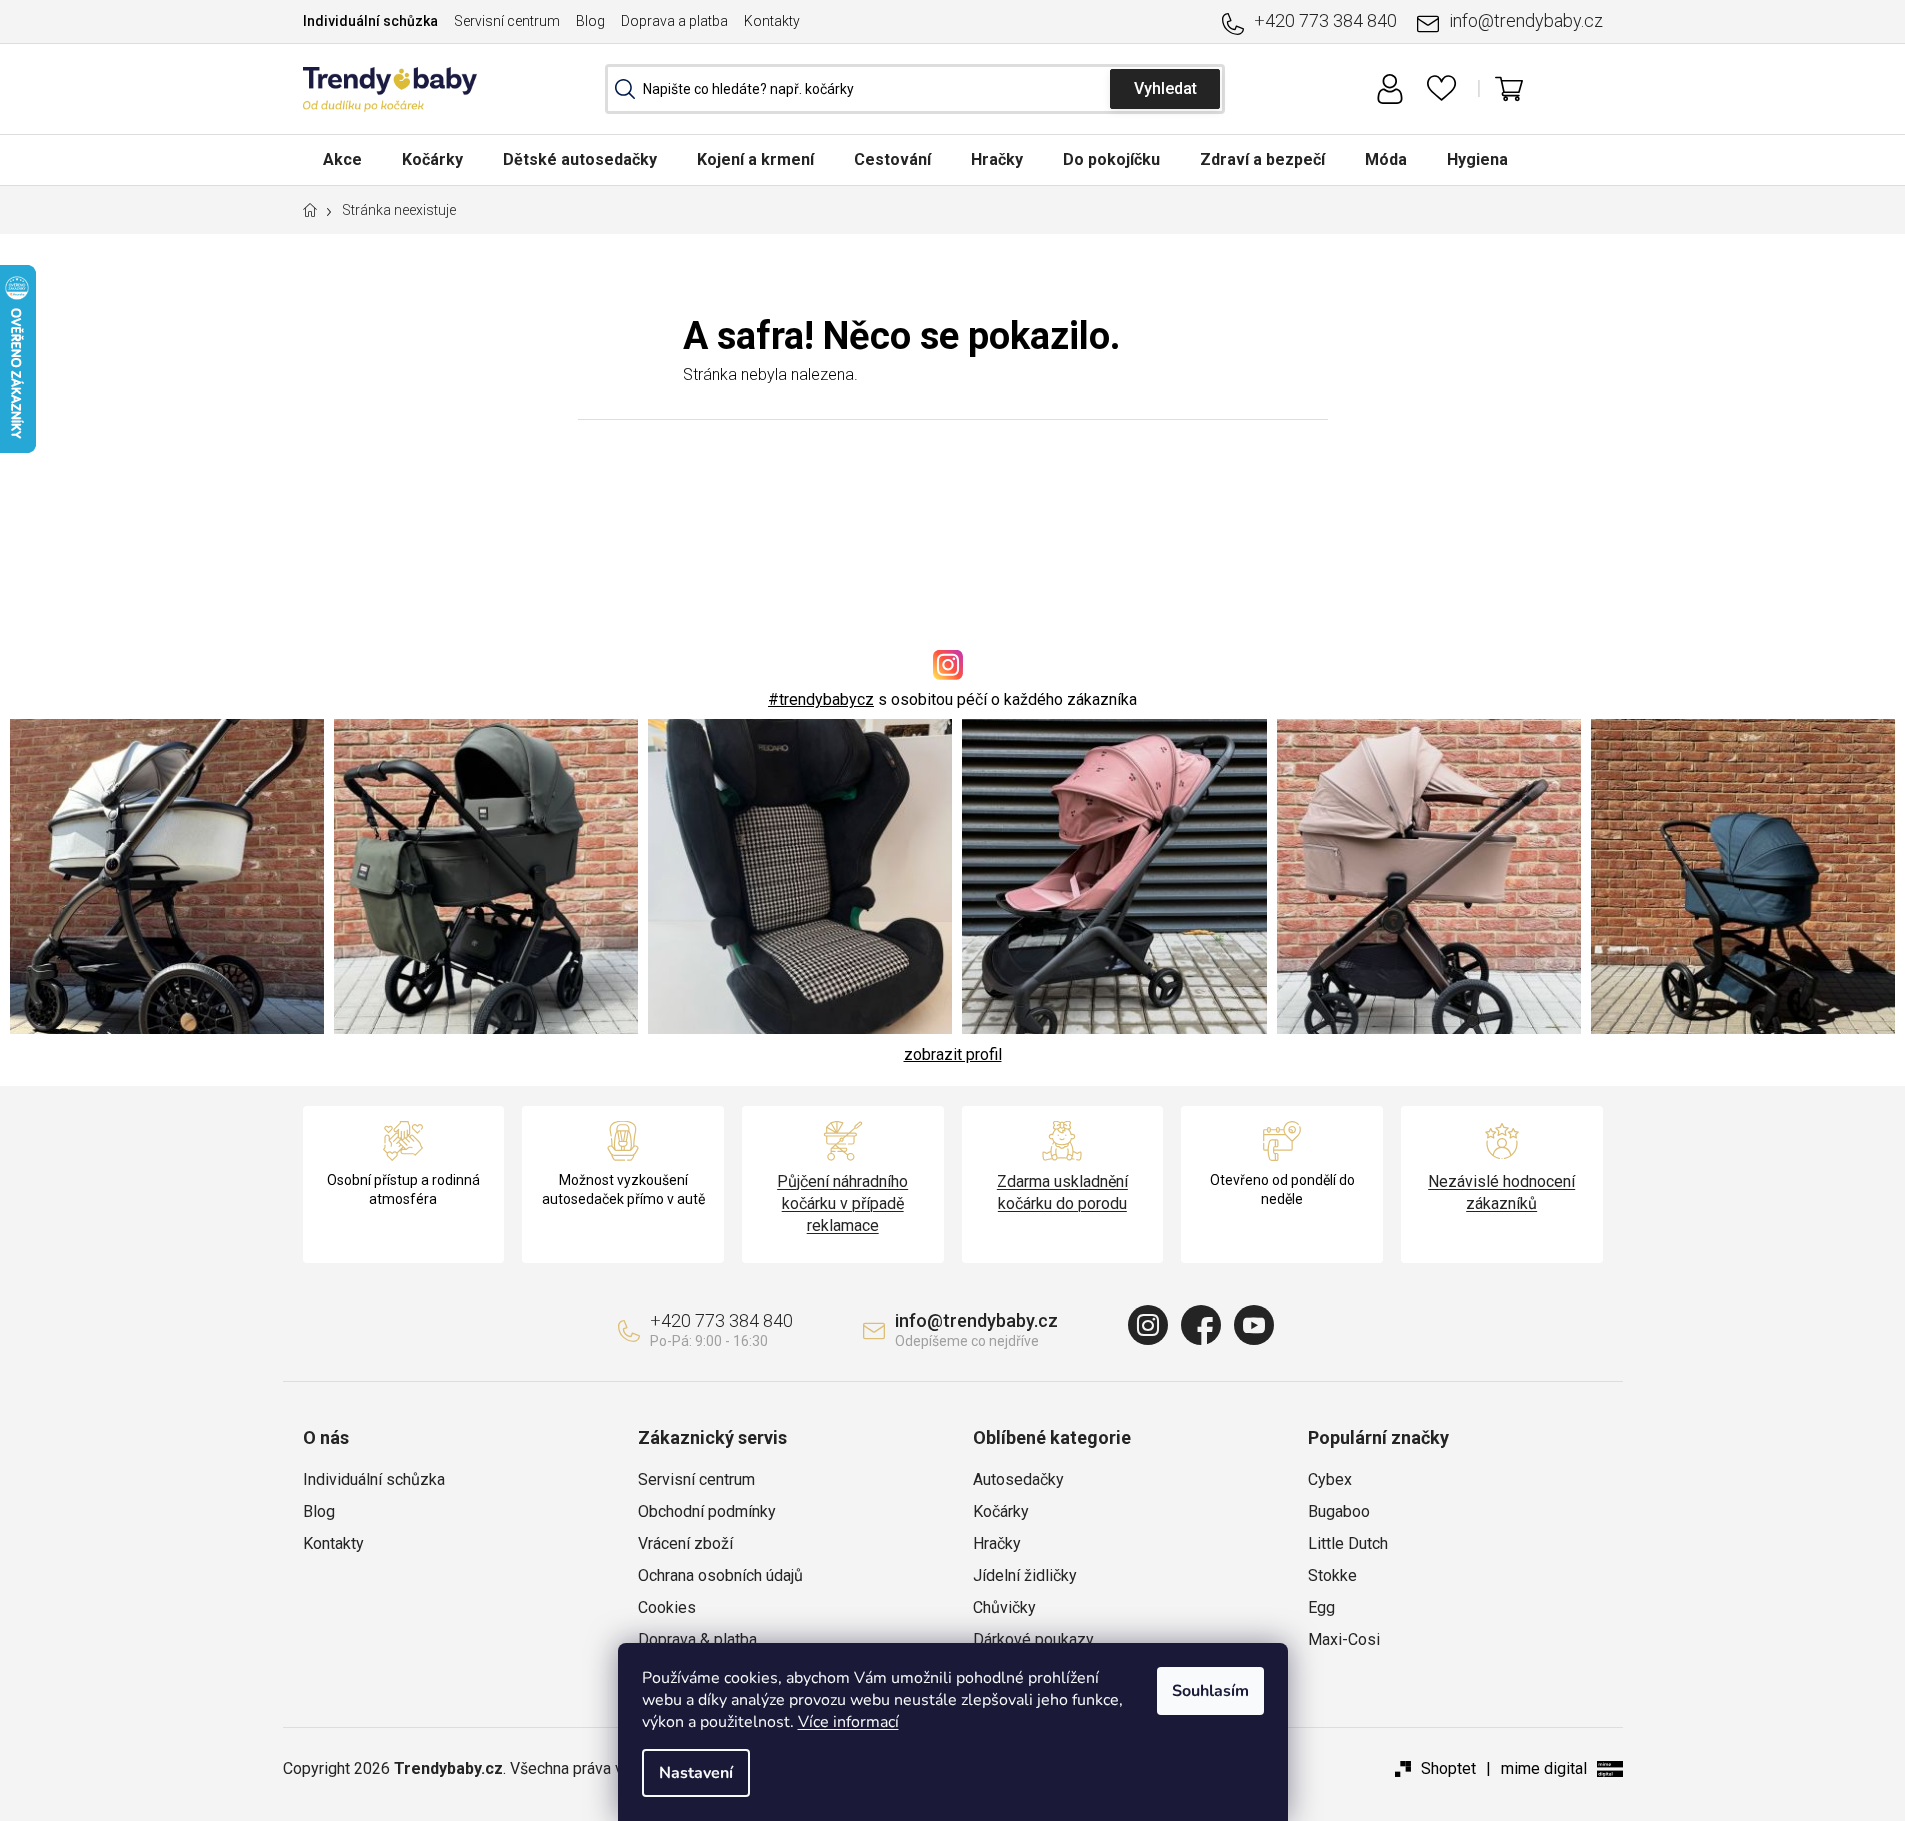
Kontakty (772, 21)
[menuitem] (342, 159)
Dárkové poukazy (1033, 1639)
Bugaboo (1339, 1511)
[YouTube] (1254, 1325)
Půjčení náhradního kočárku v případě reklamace (842, 1203)
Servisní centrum (507, 21)
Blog (590, 21)
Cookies (667, 1607)
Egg (1321, 1607)
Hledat (1165, 89)
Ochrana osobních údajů (720, 1575)
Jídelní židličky (1025, 1575)
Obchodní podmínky (707, 1511)
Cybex (1330, 1479)
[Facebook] (1201, 1325)
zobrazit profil (953, 1054)
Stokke (1332, 1575)
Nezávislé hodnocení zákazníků (1501, 1192)
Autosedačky (1018, 1479)
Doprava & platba (697, 1639)
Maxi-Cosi (1344, 1639)
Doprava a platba (674, 21)
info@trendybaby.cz (1526, 20)
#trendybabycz (821, 699)
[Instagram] (1148, 1325)
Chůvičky (1004, 1607)
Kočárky (1001, 1511)
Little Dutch (1348, 1543)
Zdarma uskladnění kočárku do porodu (1062, 1192)
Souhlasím (1210, 1691)
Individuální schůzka (370, 21)
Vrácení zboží (685, 1543)
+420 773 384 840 (1325, 20)
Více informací (848, 1722)
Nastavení (696, 1773)
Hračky (997, 1543)
